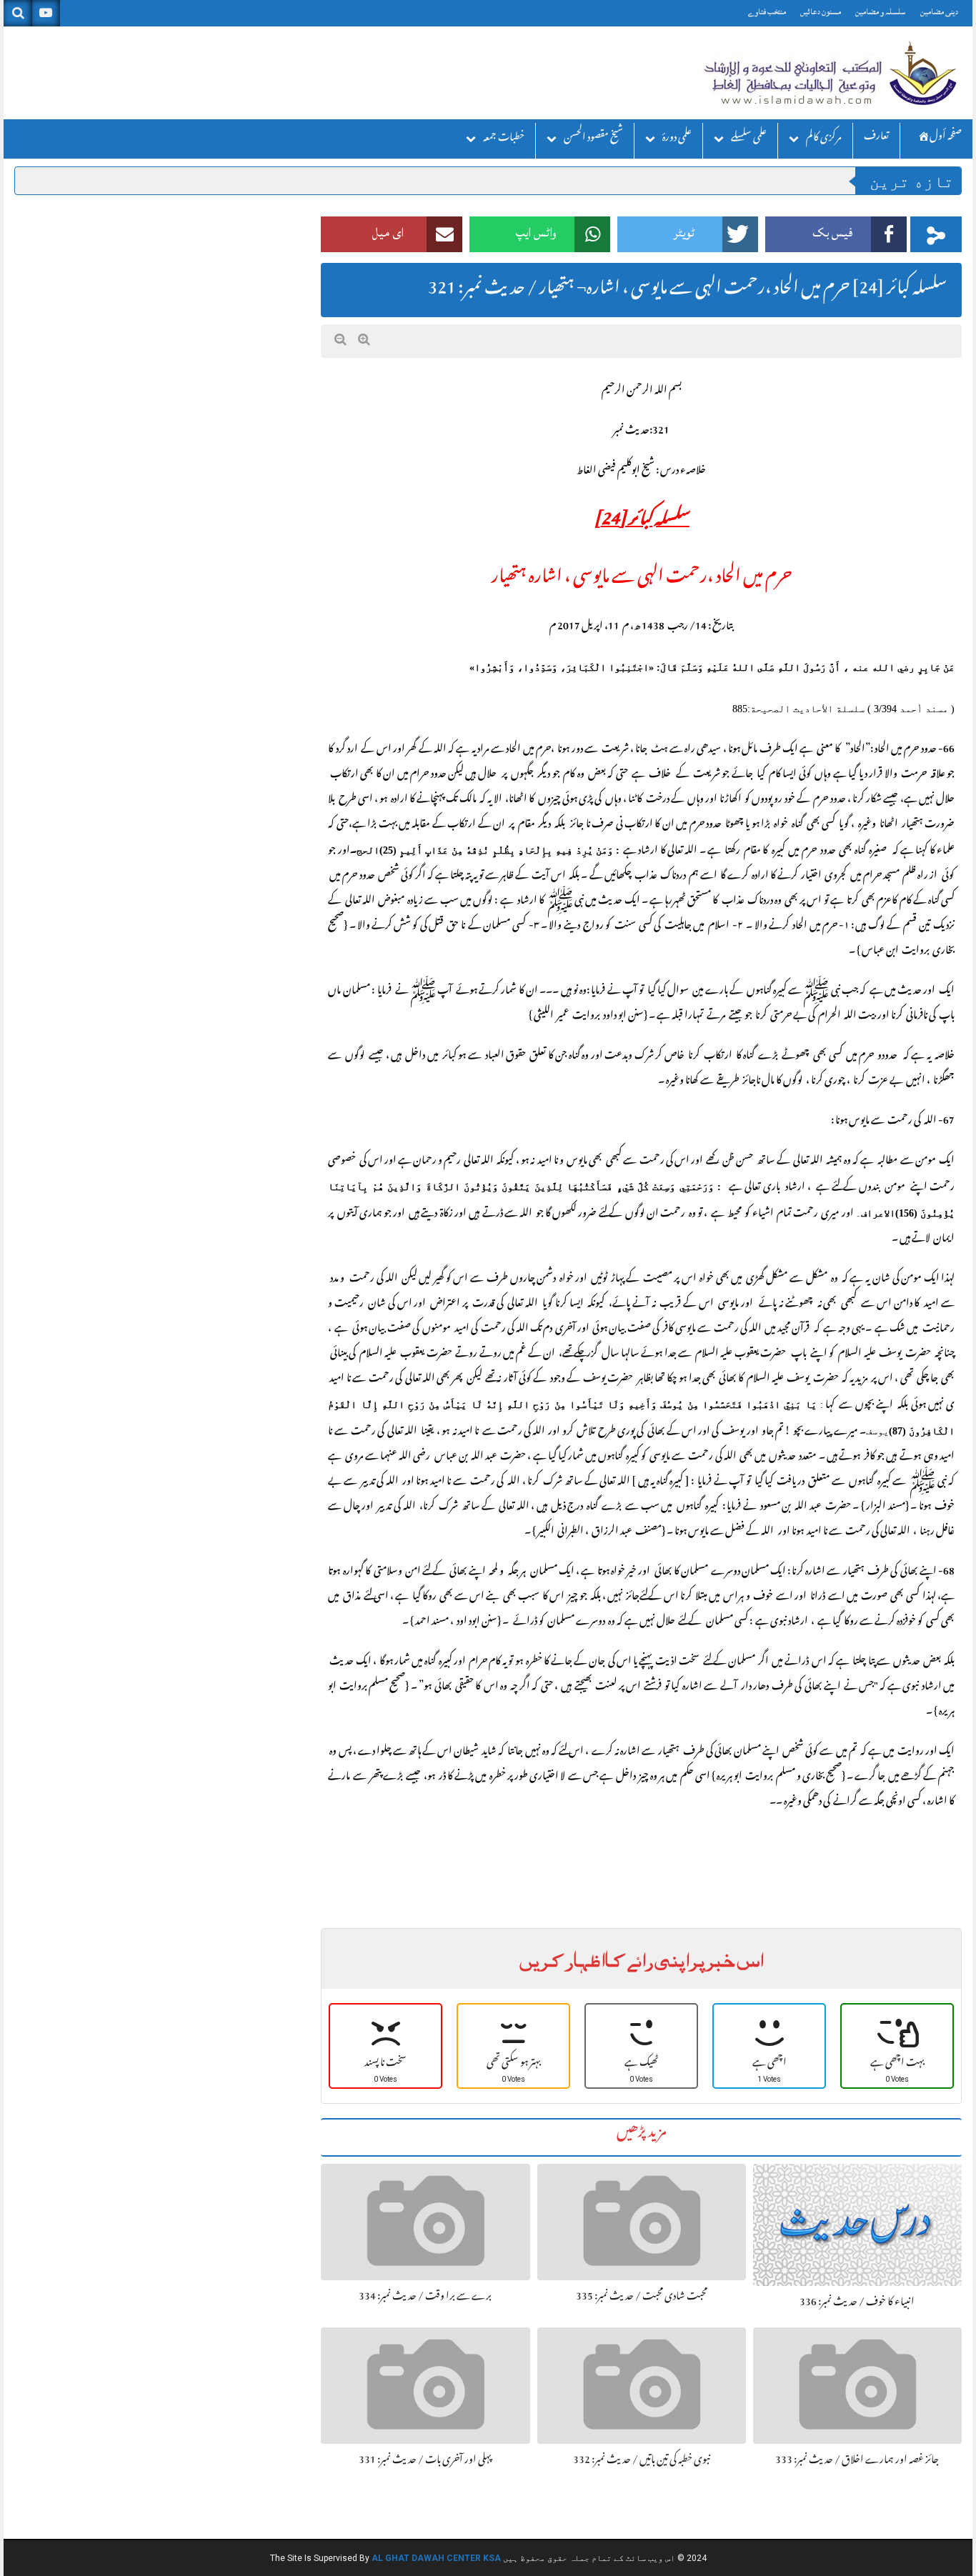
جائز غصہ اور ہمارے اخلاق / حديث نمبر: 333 (857, 2461)
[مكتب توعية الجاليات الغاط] (829, 73)
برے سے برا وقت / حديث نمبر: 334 (425, 2297)
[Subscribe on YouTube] (46, 13)
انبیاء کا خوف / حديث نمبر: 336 (857, 2303)
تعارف (876, 138)
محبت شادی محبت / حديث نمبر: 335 (642, 2297)
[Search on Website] (18, 13)
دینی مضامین (939, 12)
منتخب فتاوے (767, 12)
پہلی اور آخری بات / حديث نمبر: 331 (425, 2461)
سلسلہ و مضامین (881, 12)
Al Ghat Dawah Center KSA (436, 2558)
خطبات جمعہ (504, 139)
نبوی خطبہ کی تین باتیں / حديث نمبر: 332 (642, 2461)
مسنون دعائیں (821, 12)
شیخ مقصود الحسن (593, 139)
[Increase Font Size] (364, 340)
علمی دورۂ (677, 139)
